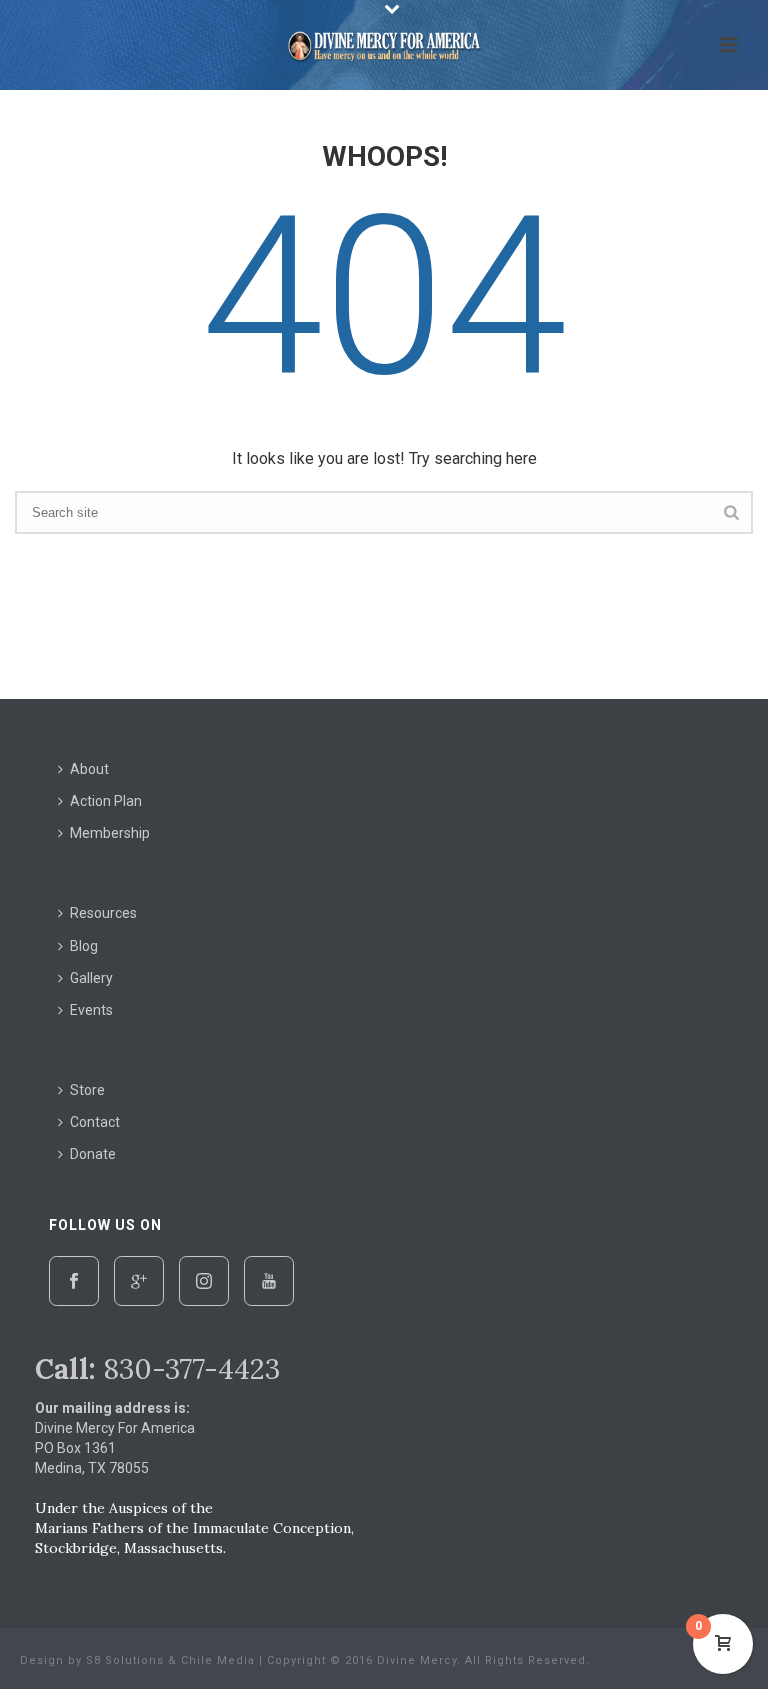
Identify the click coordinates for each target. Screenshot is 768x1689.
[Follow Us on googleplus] (139, 1281)
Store (87, 1090)
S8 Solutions (125, 1660)
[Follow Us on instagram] (204, 1281)
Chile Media (218, 1660)
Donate (93, 1154)
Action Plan (106, 801)
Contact (95, 1122)
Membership (110, 833)
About (89, 769)
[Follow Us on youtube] (269, 1281)
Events (91, 1010)
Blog (84, 946)
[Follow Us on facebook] (74, 1281)
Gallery (91, 978)
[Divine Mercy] (384, 45)
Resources (103, 913)
